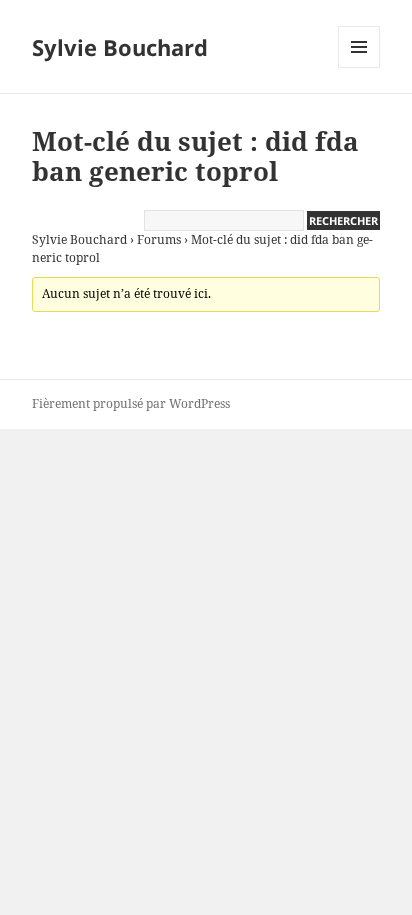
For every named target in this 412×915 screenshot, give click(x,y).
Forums (159, 239)
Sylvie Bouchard (120, 47)
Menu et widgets (359, 67)
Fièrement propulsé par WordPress (131, 403)
